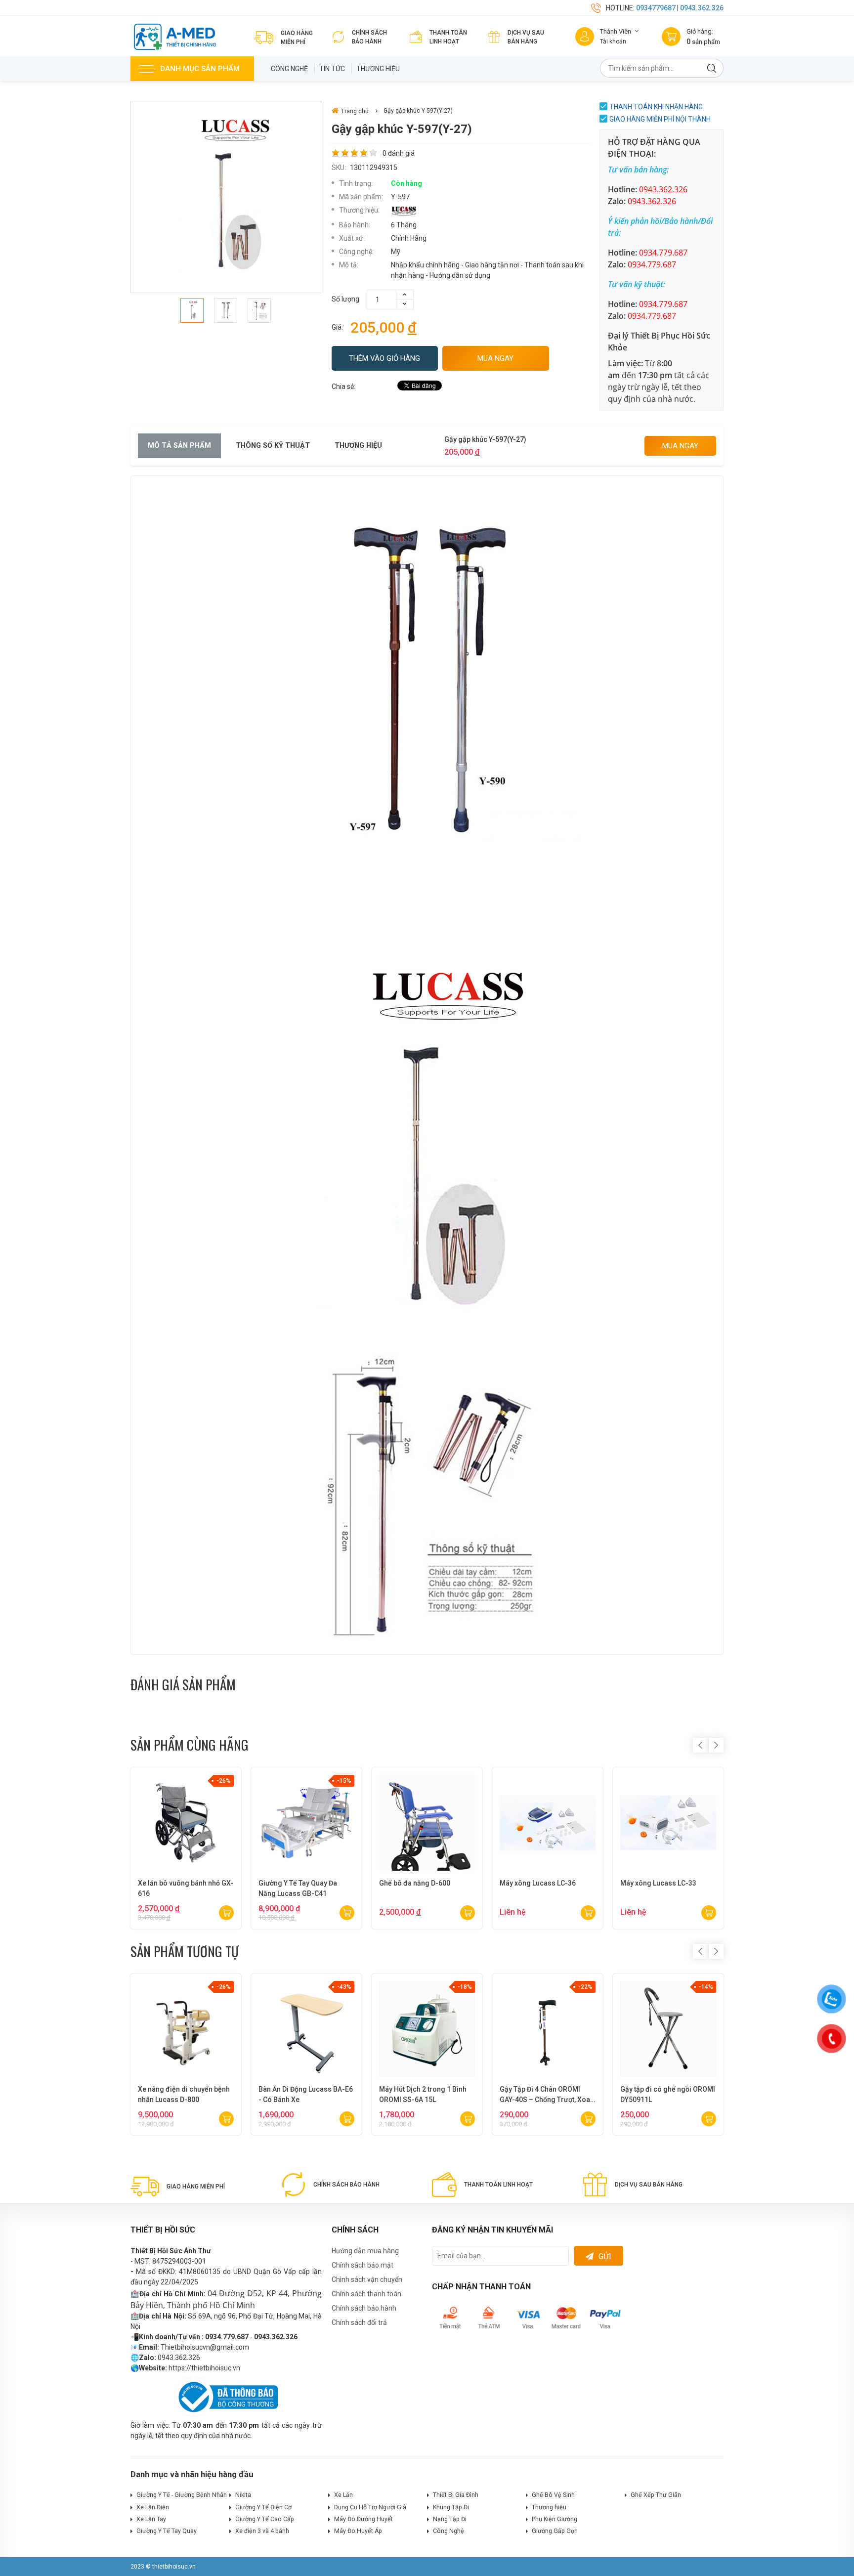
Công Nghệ (289, 69)
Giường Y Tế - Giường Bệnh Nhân (182, 2495)
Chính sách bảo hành (364, 2308)
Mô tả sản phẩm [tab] (179, 446)
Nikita (243, 2495)
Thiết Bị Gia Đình (456, 2495)
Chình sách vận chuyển (367, 2279)
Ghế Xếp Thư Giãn (656, 2495)
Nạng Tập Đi (450, 2519)
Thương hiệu (378, 69)
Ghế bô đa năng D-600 (415, 1883)
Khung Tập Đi (451, 2507)
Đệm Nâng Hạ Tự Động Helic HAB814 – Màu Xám (183, 2094)
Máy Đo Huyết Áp (358, 2531)
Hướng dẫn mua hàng (365, 2251)
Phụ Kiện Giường (555, 2519)
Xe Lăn (343, 2495)
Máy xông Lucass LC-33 (658, 1883)
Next (716, 1745)
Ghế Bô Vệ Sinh (553, 2495)
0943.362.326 (702, 8)
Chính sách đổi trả (359, 2322)
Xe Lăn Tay (151, 2519)
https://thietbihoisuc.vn (204, 2368)
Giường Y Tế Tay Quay (167, 2531)
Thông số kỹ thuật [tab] (273, 446)
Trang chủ (355, 111)
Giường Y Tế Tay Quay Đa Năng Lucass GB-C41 (298, 1888)
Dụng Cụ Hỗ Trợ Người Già (370, 2507)
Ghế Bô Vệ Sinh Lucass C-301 (426, 2089)
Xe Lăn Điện (153, 2507)
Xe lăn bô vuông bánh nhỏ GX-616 (186, 1888)
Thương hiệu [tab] (358, 446)
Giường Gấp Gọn (555, 2531)
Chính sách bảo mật (363, 2265)
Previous (700, 1745)
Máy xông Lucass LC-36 (538, 1883)
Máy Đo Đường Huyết (363, 2519)
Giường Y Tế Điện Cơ (263, 2507)
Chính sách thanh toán (366, 2294)
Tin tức (332, 69)
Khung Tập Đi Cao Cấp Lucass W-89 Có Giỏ (547, 2094)
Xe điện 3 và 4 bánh (262, 2531)
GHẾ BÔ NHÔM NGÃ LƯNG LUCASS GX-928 (662, 2094)
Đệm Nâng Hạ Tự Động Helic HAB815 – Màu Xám (304, 2094)
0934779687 (656, 8)
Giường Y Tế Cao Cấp (265, 2519)
